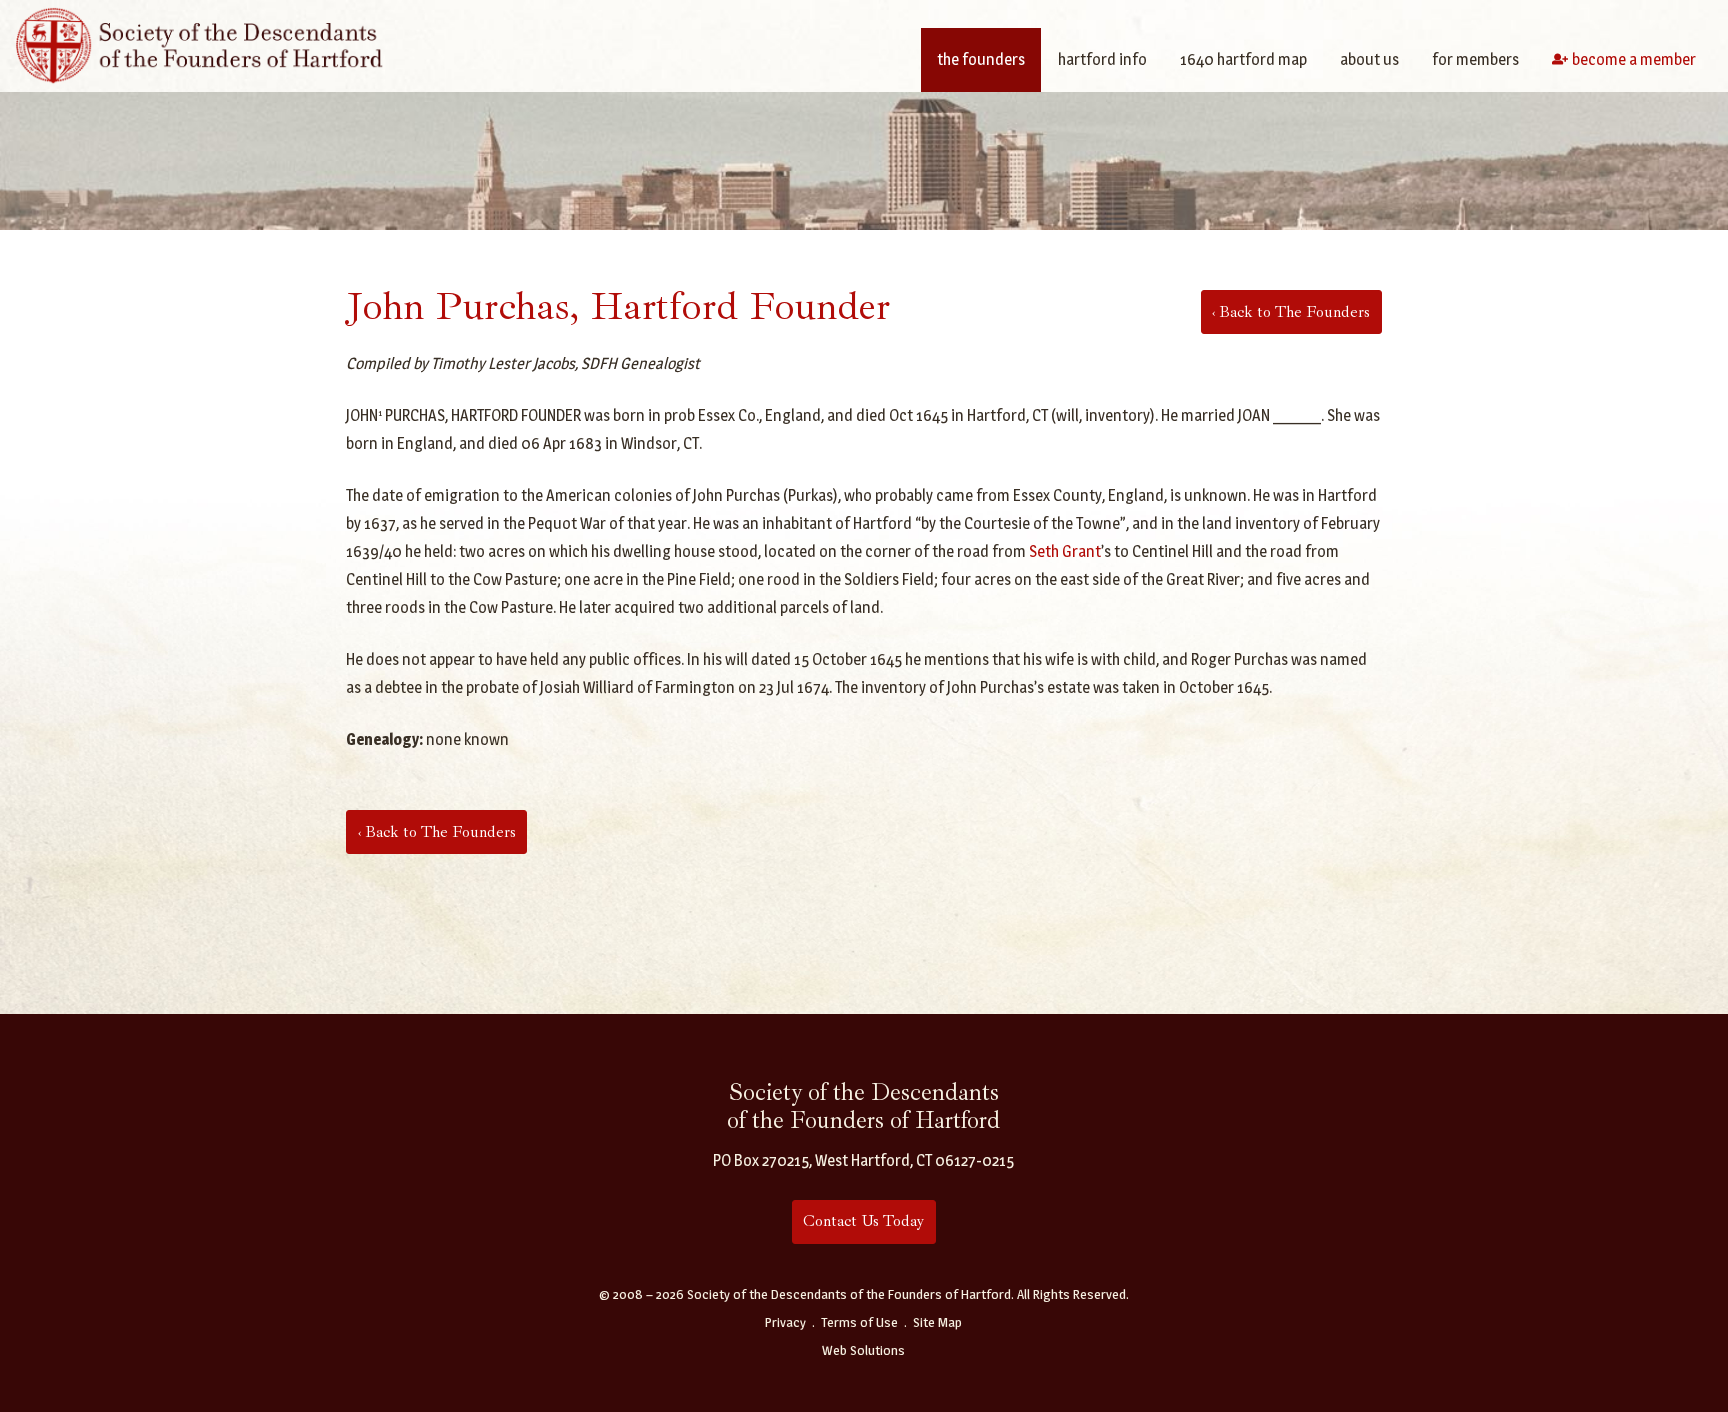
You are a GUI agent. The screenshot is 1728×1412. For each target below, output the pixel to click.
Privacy (785, 1322)
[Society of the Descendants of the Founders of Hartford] (200, 43)
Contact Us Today (863, 1221)
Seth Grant (1065, 551)
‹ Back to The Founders (1291, 312)
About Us (1369, 59)
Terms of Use (859, 1322)
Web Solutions (863, 1350)
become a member (1634, 59)
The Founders (981, 59)
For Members (1475, 59)
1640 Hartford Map (1243, 59)
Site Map (937, 1322)
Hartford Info (1102, 59)
